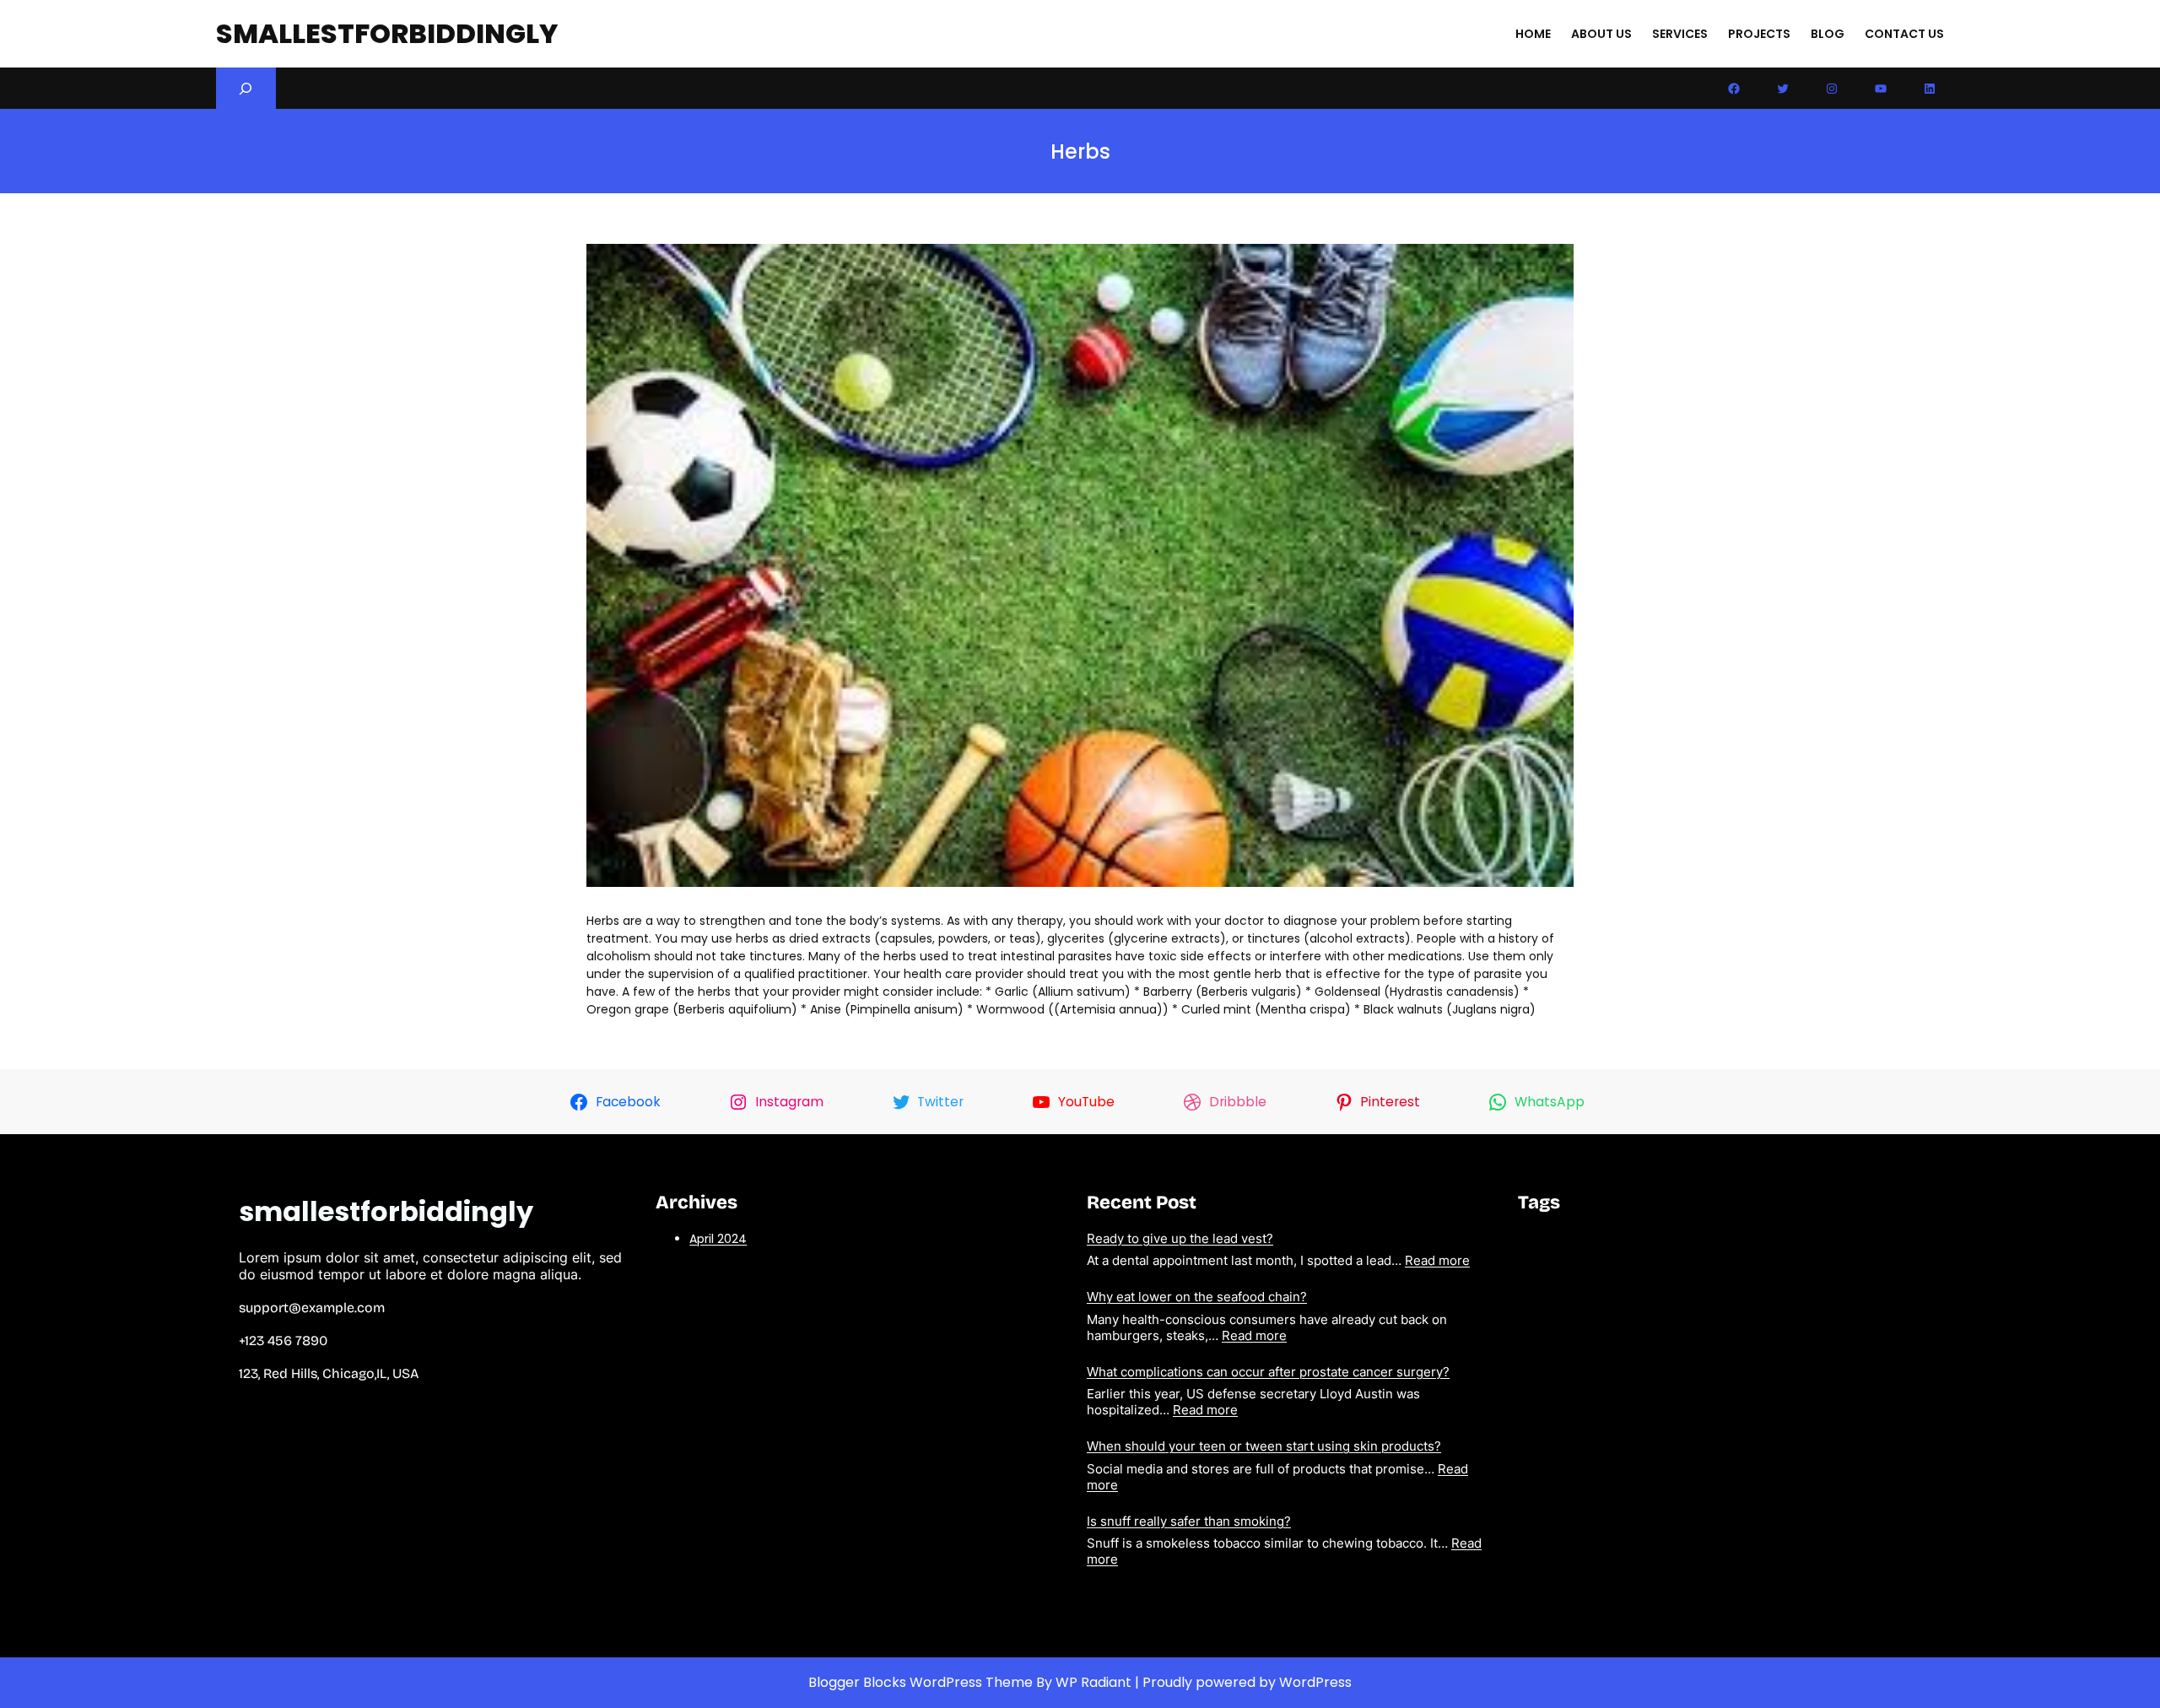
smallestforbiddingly (387, 33)
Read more (1437, 1260)
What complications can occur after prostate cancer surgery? (1268, 1372)
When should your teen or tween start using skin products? (1264, 1446)
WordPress (1315, 1682)
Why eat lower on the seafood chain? (1197, 1297)
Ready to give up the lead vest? (1180, 1238)
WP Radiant (1093, 1682)
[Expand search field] (246, 88)
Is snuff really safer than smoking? (1189, 1521)
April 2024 (718, 1239)
